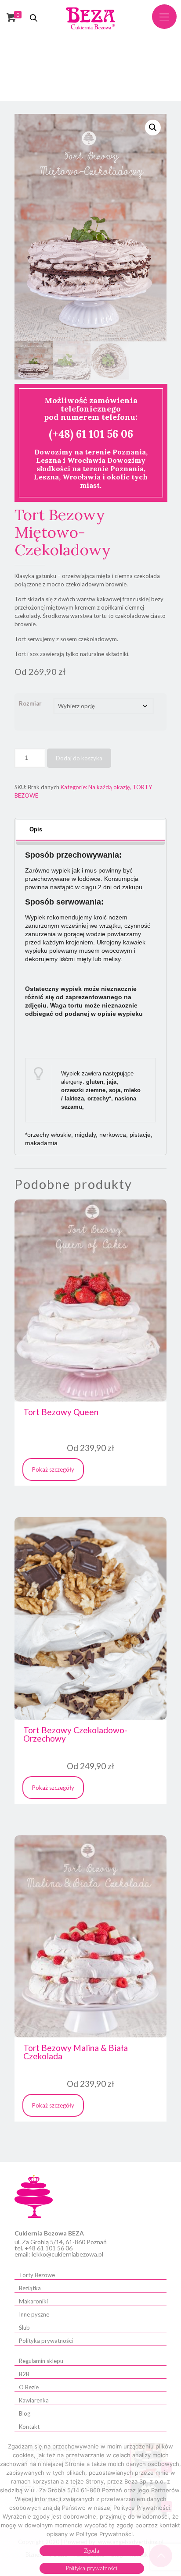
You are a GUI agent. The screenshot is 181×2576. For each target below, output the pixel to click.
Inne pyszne (34, 2314)
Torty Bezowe (37, 2275)
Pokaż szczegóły (53, 1469)
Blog (25, 2413)
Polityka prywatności (46, 2341)
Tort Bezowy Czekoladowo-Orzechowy (75, 1734)
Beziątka (30, 2288)
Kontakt (29, 2427)
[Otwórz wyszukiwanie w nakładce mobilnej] (34, 18)
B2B (24, 2374)
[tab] (90, 830)
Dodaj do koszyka (79, 758)
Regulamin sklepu (41, 2361)
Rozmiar (30, 703)
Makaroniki (33, 2301)
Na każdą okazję (109, 787)
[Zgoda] (170, 2509)
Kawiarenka (34, 2400)
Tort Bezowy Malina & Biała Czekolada (76, 2052)
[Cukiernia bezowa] (91, 18)
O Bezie (29, 2387)
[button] (153, 128)
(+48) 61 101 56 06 (91, 434)
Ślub (24, 2328)
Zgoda (92, 2551)
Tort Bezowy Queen (61, 1412)
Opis (36, 829)
